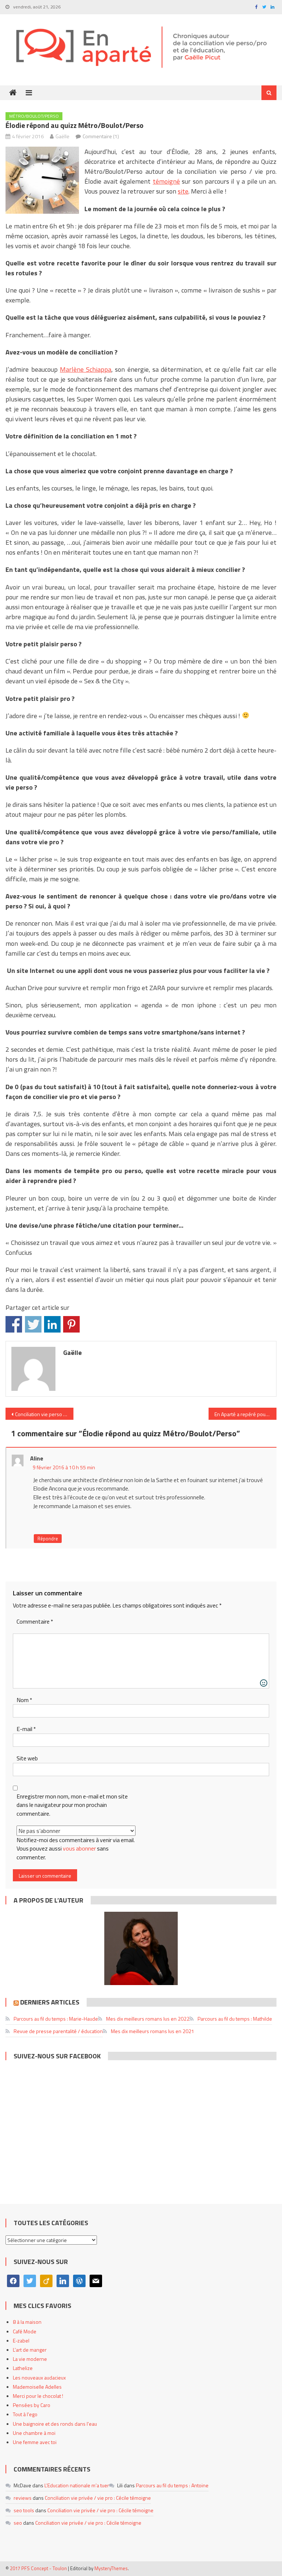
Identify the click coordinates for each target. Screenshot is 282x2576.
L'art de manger (30, 2350)
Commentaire (35, 1622)
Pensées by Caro (32, 2405)
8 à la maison (27, 2322)
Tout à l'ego (25, 2414)
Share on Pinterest (71, 1324)
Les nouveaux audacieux (39, 2377)
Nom (24, 1700)
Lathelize (23, 2368)
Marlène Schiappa (86, 369)
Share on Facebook (14, 1324)
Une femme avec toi (35, 2442)
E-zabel (21, 2340)
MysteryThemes (111, 2568)
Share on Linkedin (52, 1324)
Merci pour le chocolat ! (38, 2396)
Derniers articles (50, 2002)
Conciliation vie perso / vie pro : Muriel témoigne (44, 1414)
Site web (27, 1758)
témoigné (166, 181)
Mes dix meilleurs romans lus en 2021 (153, 2031)
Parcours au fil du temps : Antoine (172, 2485)
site (183, 191)
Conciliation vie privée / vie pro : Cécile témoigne (98, 2498)
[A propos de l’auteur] (141, 1948)
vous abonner (79, 1848)
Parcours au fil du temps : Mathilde (235, 2019)
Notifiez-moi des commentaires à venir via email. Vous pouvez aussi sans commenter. (76, 1849)
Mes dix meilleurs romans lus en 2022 (148, 2019)
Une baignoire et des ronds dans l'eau (55, 2424)
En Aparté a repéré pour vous (245, 1414)
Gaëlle (62, 136)
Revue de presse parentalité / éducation (58, 2031)
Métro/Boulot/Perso (34, 116)
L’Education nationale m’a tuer (77, 2485)
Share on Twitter (33, 1324)
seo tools (24, 2510)
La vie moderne (30, 2359)
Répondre (48, 1539)
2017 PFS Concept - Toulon (38, 2568)
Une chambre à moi (34, 2433)
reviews (23, 2498)
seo (18, 2523)
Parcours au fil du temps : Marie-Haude (56, 2019)
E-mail (26, 1729)
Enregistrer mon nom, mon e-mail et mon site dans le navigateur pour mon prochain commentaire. (72, 1805)
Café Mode (25, 2331)
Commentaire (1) (101, 136)
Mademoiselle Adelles (37, 2387)
